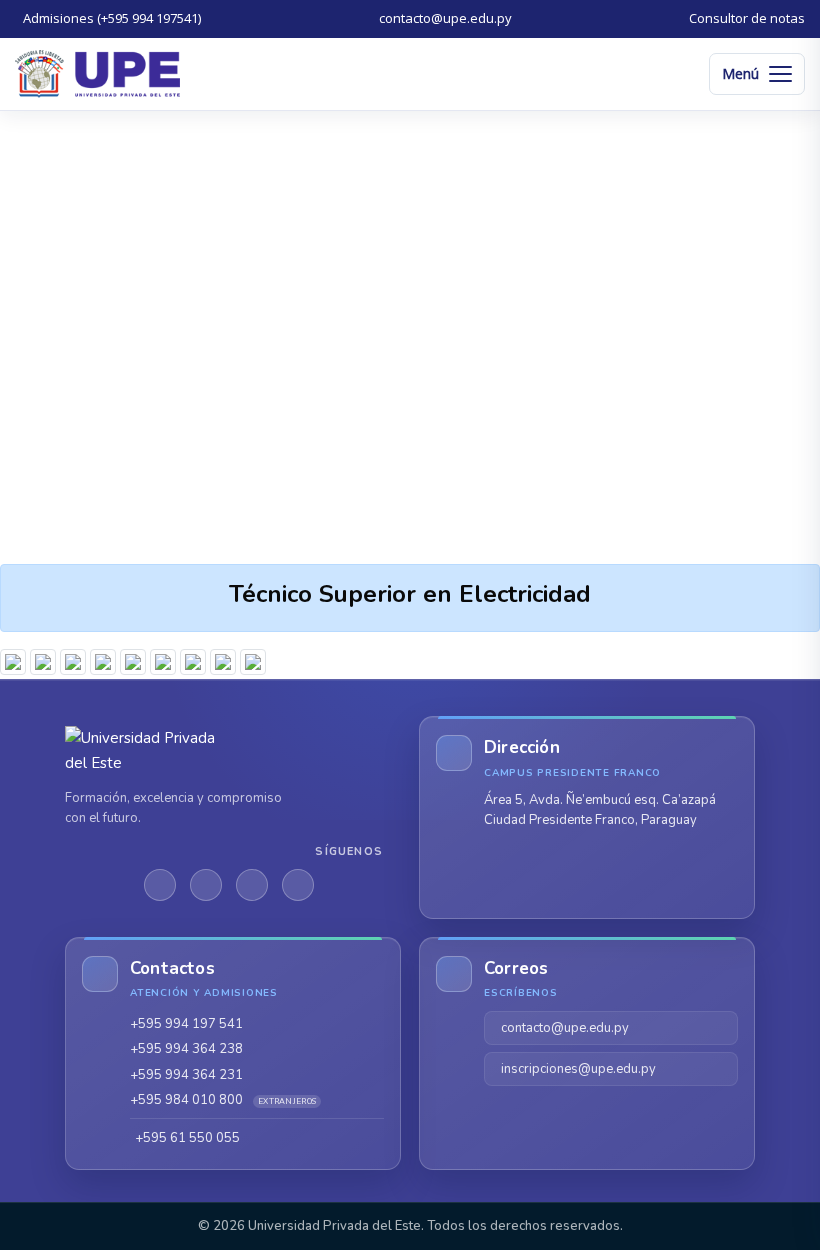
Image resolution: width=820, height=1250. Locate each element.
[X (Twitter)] (206, 885)
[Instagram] (252, 885)
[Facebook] (160, 885)
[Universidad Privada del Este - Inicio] (97, 74)
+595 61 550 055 (187, 1138)
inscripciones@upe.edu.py (578, 1069)
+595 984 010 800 (223, 1100)
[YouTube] (298, 885)
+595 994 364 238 (186, 1049)
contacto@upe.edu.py (565, 1028)
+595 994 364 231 (186, 1075)
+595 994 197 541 (186, 1024)
